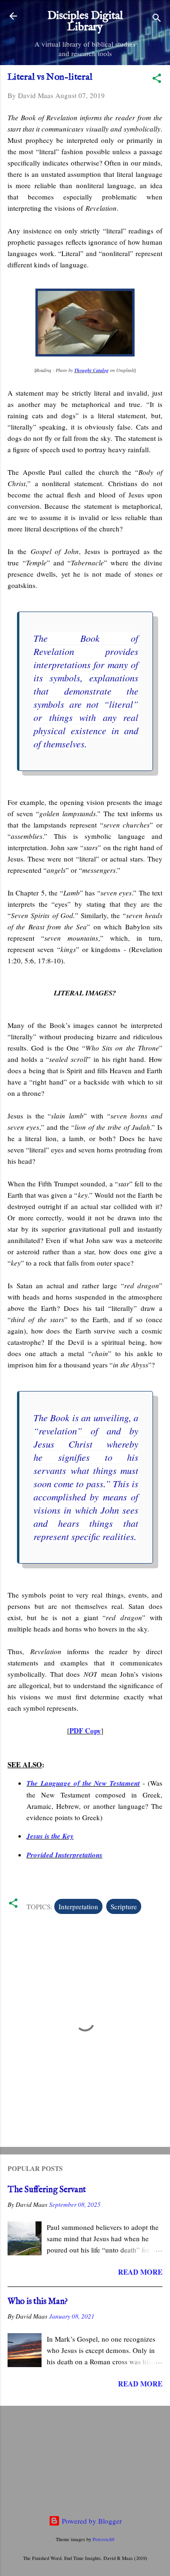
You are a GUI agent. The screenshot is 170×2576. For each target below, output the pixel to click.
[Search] (157, 19)
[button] (157, 80)
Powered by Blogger (91, 2521)
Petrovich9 (103, 2539)
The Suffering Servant (47, 2190)
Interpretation (78, 1906)
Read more (140, 2272)
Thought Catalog (91, 370)
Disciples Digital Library (85, 21)
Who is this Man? (38, 2302)
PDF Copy (85, 1731)
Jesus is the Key (50, 1836)
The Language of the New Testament (83, 1783)
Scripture (124, 1906)
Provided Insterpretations (64, 1855)
